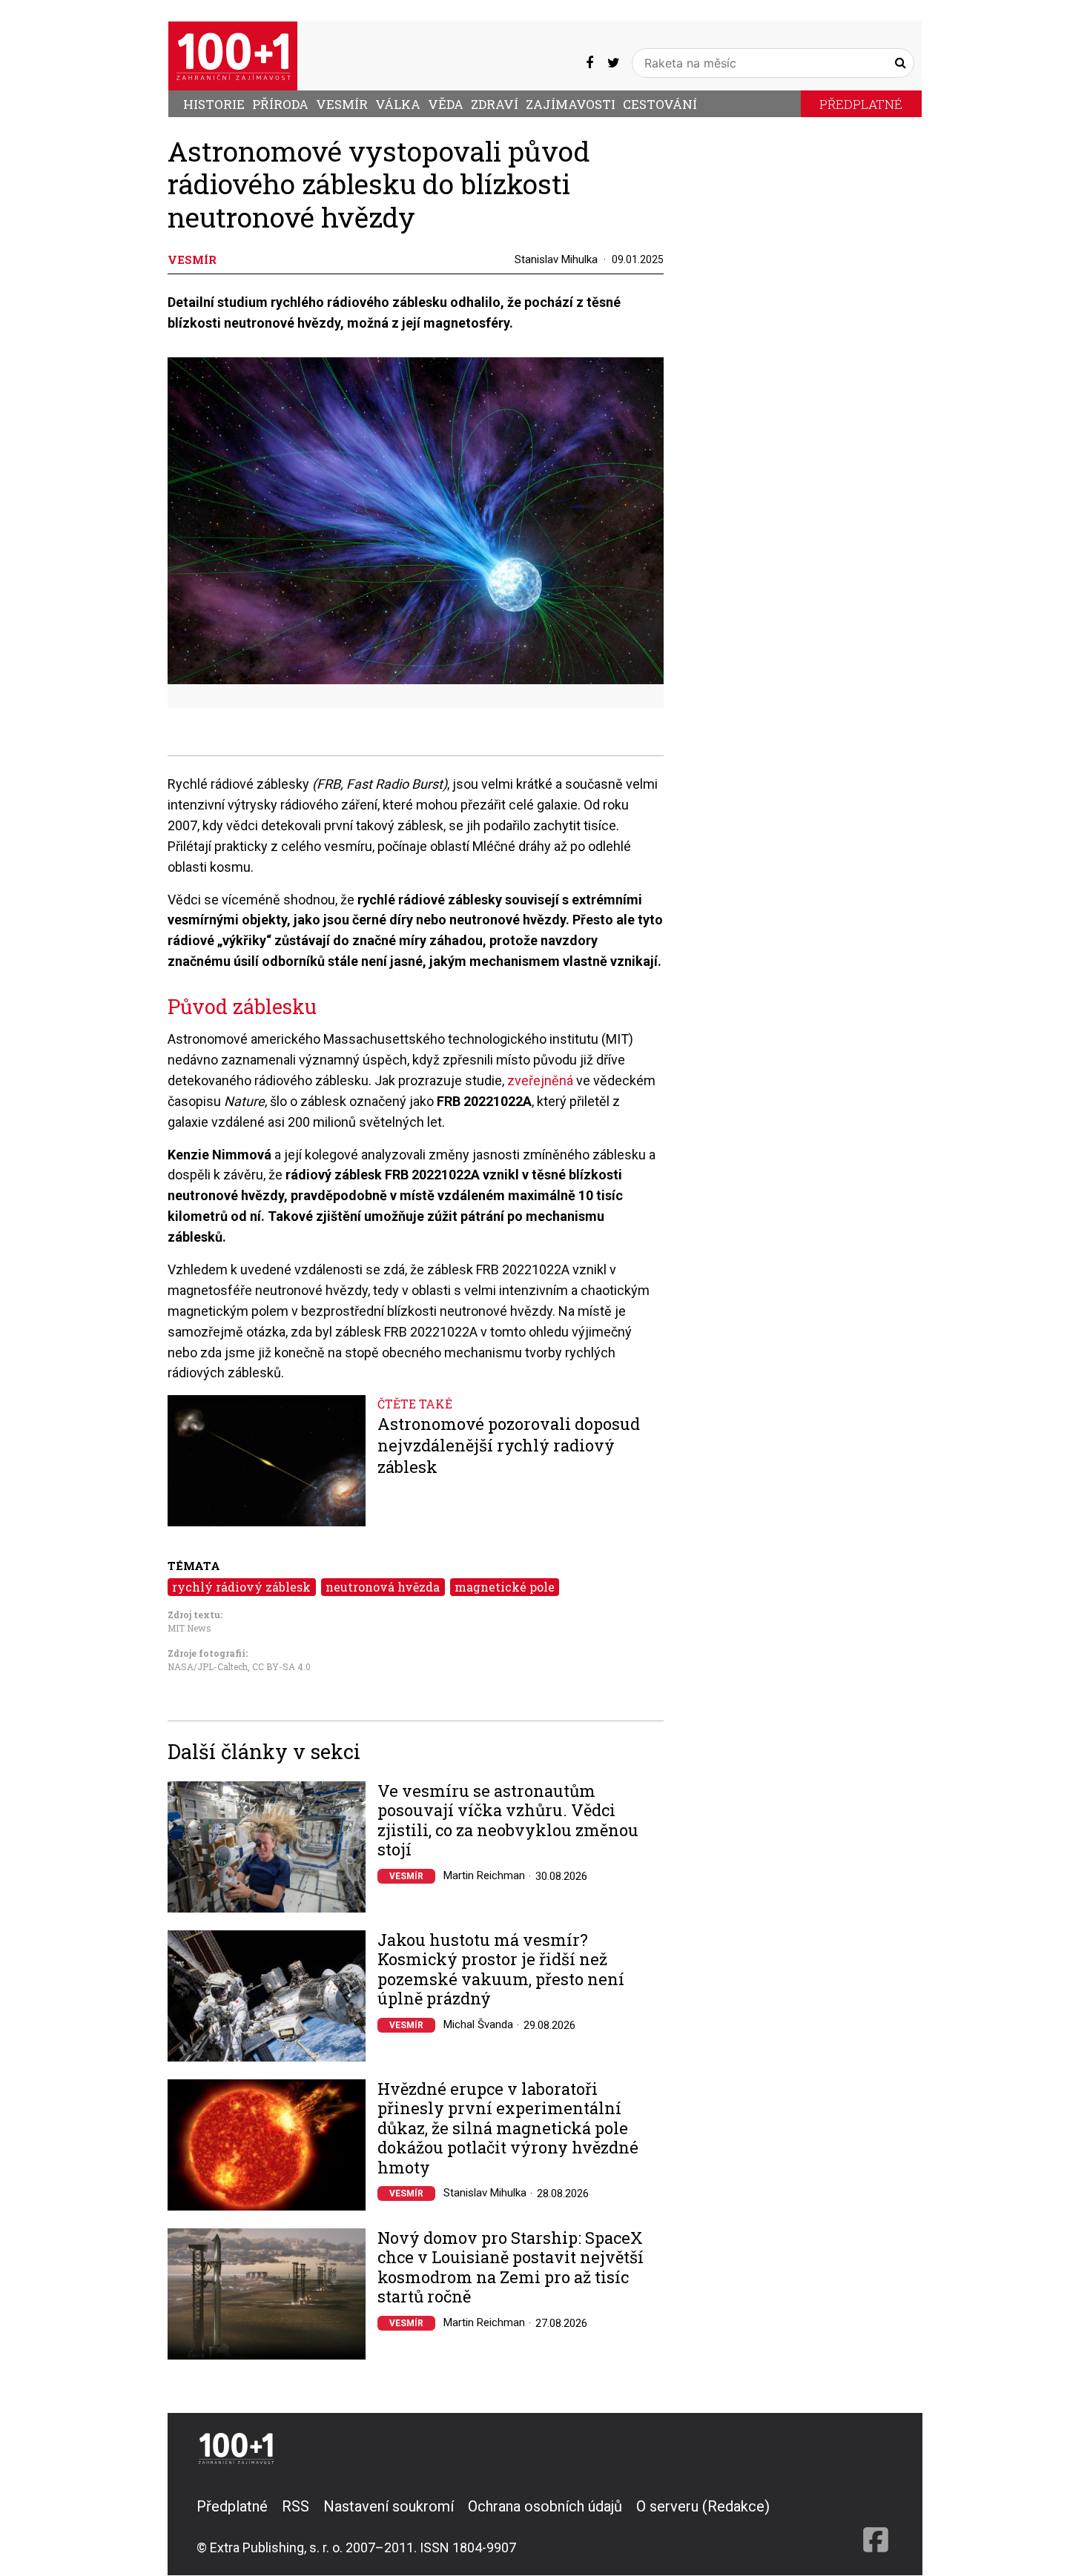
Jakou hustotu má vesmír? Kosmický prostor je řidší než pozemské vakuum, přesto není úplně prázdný (501, 1970)
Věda (446, 104)
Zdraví (495, 104)
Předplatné (861, 104)
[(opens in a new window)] (589, 63)
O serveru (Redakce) (703, 2506)
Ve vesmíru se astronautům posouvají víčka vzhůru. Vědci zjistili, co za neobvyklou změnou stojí (508, 1821)
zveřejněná (542, 1080)
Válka (398, 104)
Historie (214, 104)
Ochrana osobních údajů (545, 2506)
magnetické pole (505, 1587)
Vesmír (342, 104)
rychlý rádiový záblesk (241, 1587)
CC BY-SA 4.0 (281, 1666)
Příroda (280, 104)
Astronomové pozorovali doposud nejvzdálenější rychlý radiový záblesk (509, 1445)
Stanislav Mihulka (556, 259)
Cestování (660, 104)
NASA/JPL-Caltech (208, 1666)
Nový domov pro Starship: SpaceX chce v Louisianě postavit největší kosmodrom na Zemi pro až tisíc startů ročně (511, 2268)
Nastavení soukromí (389, 2506)
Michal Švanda (478, 2024)
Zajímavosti (571, 104)
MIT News (189, 1628)
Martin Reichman (484, 1875)
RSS (295, 2506)
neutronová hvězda (383, 1587)
